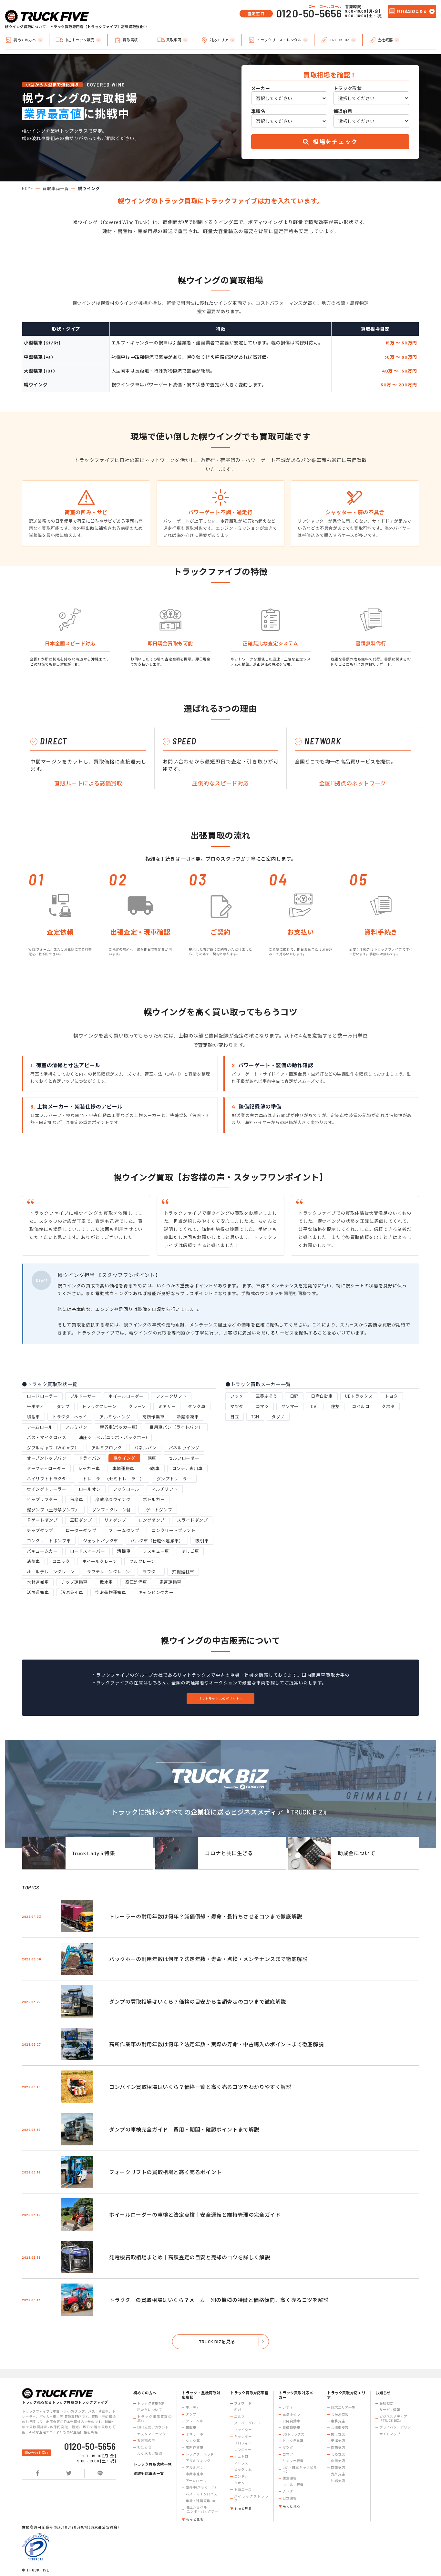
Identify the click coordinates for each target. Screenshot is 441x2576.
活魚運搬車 (38, 1592)
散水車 (106, 1582)
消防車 (33, 1561)
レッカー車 (89, 1468)
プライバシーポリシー (397, 2427)
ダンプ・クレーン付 (112, 1510)
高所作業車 (153, 1417)
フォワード (243, 2403)
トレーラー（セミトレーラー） (113, 1479)
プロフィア (243, 2443)
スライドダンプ (192, 1520)
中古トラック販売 (80, 40)
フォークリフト (171, 1396)
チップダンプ (40, 1530)
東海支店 (338, 2441)
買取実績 (130, 40)
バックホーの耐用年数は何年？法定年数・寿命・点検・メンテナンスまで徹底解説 (208, 1959)
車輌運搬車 (123, 1468)
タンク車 (197, 1406)
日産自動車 (322, 1396)
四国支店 (338, 2468)
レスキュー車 (156, 1551)
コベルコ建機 (293, 2485)
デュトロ (241, 2456)
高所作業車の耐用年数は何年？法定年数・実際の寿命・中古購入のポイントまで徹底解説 (216, 2044)
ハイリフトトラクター (49, 1479)
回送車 (153, 1468)
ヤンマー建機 (293, 2461)
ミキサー (167, 1406)
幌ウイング (124, 1458)
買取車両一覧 (56, 189)
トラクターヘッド (70, 1417)
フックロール (126, 1489)
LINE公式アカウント (153, 2427)
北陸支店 (338, 2454)
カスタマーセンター (153, 2434)
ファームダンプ (124, 1530)
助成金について (356, 1853)
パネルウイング (184, 1448)
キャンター (243, 2437)
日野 (294, 1396)
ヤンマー (290, 1406)
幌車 (152, 1458)
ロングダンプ (152, 1520)
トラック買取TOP (151, 2403)
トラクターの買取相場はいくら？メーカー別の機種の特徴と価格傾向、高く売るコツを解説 (219, 2300)
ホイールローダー (126, 1396)
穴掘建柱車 (183, 1572)
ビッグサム (243, 2469)
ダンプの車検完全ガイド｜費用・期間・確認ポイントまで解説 (184, 2129)
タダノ (278, 1417)
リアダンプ (115, 1520)
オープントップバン (46, 1458)
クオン (239, 2483)
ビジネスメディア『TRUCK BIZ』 (393, 2419)
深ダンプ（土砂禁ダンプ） (53, 1510)
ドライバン (90, 1458)
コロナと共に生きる (229, 1853)
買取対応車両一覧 (149, 2474)
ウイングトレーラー (46, 1489)
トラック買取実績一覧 (153, 2464)
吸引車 (202, 1541)
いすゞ (237, 1396)
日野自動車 (291, 2421)
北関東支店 (340, 2428)
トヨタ (391, 1396)
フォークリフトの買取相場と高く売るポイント (165, 2172)
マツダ (237, 1406)
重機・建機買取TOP (201, 2501)
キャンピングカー (156, 1592)
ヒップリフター (42, 1499)
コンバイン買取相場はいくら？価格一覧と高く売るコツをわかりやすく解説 (200, 2087)
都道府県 (343, 111)
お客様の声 (146, 2440)
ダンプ (63, 1406)
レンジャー (243, 2450)
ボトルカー (154, 1499)
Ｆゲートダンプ (42, 1520)
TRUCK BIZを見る (217, 2341)
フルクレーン (142, 1561)
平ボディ (35, 1406)
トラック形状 (348, 88)
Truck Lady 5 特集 (94, 1853)
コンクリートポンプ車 (49, 1541)
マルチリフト (165, 1489)
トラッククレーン (99, 1406)
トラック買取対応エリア (346, 2395)
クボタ (388, 1406)
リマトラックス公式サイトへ (221, 1699)
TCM (255, 1417)
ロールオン (90, 1489)
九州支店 (338, 2474)
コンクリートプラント (173, 1530)
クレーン (137, 1406)
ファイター (243, 2430)
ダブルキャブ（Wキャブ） (53, 1448)
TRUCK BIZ (339, 40)
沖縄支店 (338, 2481)
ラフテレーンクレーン (108, 1572)
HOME (28, 189)
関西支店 (338, 2448)
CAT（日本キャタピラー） (300, 2470)
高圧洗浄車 (136, 1582)
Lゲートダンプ (158, 1510)
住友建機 (290, 2478)
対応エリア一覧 (343, 2407)
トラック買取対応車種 (249, 2393)
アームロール (40, 1427)
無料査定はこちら (412, 11)
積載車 (33, 1417)
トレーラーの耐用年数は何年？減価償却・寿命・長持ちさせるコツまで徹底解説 (206, 1916)
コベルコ (361, 1406)
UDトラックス (359, 1396)
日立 (235, 1417)
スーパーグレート (248, 2423)
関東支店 (338, 2434)
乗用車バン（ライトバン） (176, 1427)
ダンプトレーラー (174, 1479)
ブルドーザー (83, 1396)
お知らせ (144, 2447)
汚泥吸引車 (72, 1592)
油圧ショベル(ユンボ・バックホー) (113, 1437)
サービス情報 (390, 2410)
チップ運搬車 (74, 1582)
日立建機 (290, 2498)
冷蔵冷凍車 (188, 1417)
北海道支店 (340, 2414)
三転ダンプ (81, 1520)
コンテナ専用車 (187, 1468)
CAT (315, 1406)
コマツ (262, 1406)
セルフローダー (184, 1458)
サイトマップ (390, 2434)
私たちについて (149, 2410)
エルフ (239, 2417)
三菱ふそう (267, 1396)
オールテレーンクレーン (51, 1572)
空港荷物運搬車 (111, 1592)
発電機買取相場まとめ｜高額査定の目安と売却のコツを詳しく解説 (190, 2257)
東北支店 (338, 2421)
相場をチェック (334, 142)
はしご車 (190, 1551)
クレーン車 (194, 2421)
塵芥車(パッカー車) (118, 1427)
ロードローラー (42, 1396)
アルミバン (76, 1427)
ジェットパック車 (101, 1541)
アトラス (241, 2463)
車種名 (258, 111)
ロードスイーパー (88, 1551)
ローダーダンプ (81, 1530)
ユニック (61, 1561)
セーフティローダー (46, 1468)
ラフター (151, 1572)
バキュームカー (42, 1551)
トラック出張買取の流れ (154, 2419)
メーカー (261, 88)
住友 (335, 1406)
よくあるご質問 (149, 2454)
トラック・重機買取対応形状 (201, 2395)
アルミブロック (107, 1448)
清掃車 (124, 1551)
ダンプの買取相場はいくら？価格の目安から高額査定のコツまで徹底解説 (198, 2002)
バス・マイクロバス (46, 1437)
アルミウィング (115, 1417)
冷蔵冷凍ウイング (113, 1499)
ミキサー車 (194, 2434)
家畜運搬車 (170, 1582)
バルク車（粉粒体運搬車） (157, 1541)
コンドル (241, 2476)
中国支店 (338, 2461)
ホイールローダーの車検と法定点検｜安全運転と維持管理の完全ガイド (195, 2215)
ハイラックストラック (251, 2498)
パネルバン (145, 1448)
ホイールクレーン (100, 1561)
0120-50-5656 (309, 13)
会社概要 (385, 40)
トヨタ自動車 (293, 2441)
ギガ (238, 2410)
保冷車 (77, 1499)
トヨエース (243, 2489)
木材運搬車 (38, 1582)
